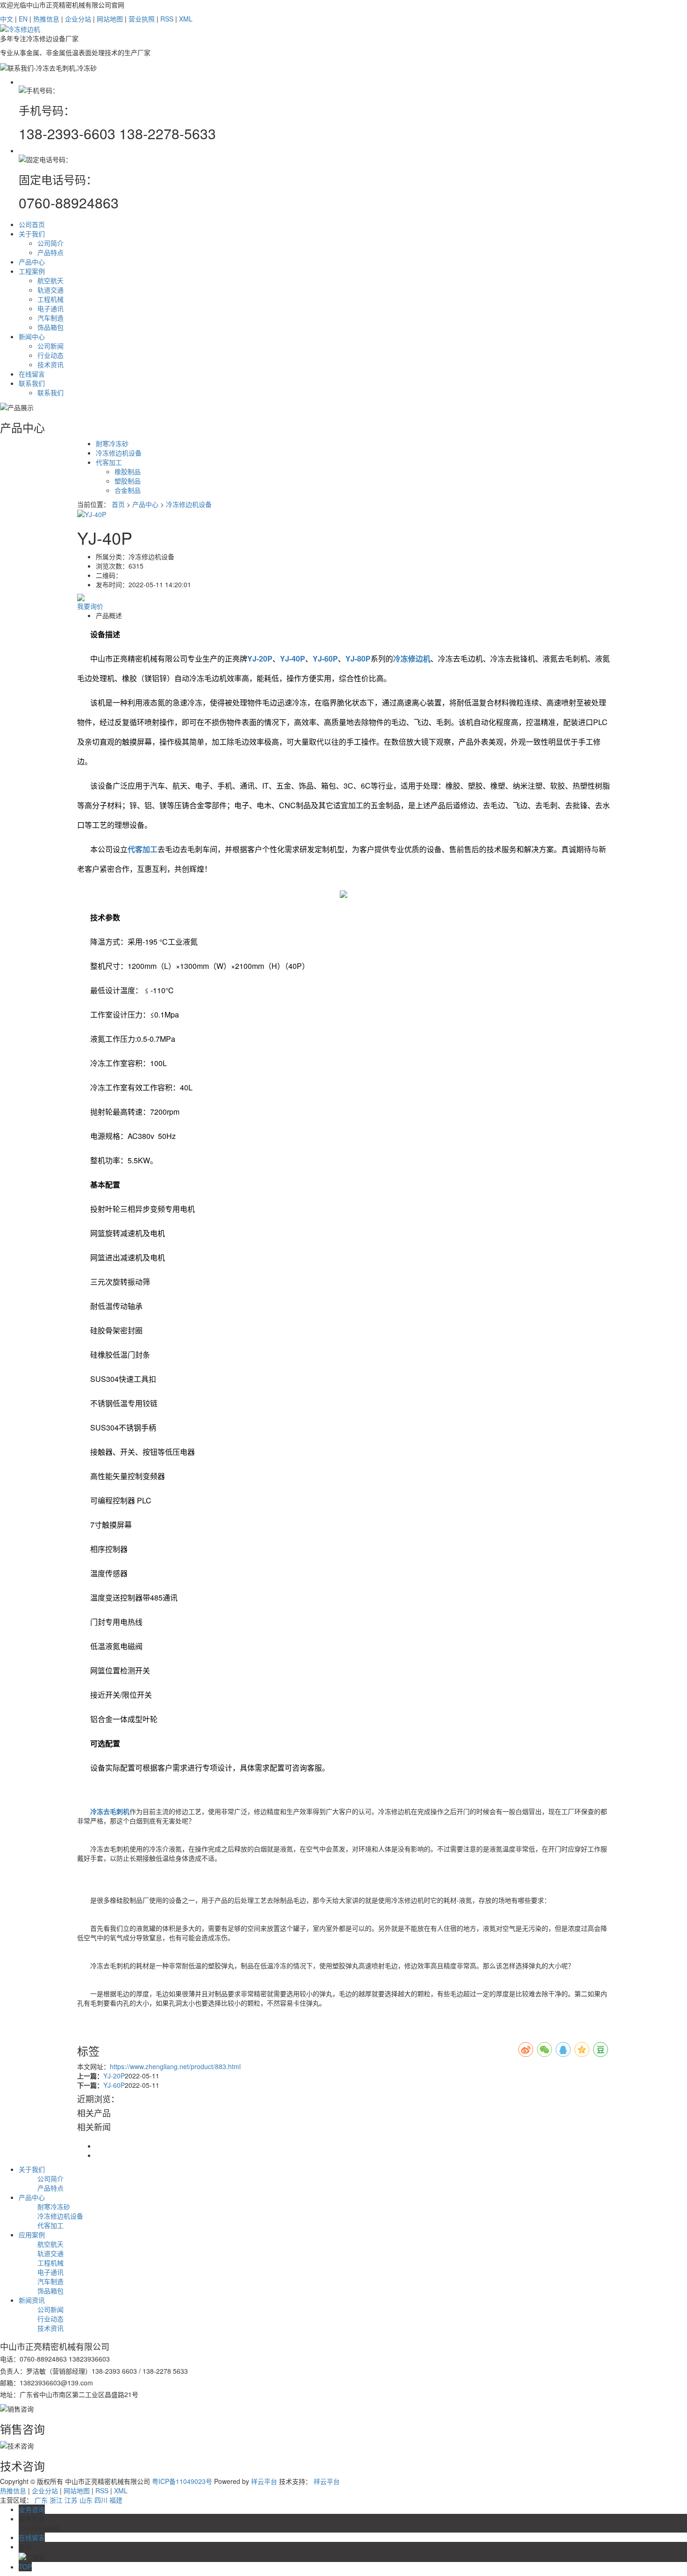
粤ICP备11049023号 (182, 2481)
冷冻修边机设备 (119, 453)
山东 (86, 2500)
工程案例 (32, 271)
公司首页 (32, 224)
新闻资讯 (32, 2300)
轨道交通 (50, 290)
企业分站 (78, 19)
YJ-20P (114, 2076)
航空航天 (50, 280)
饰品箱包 (50, 327)
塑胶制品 (128, 481)
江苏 (71, 2500)
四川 (101, 2500)
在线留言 (32, 374)
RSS (167, 19)
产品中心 (32, 262)
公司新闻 (50, 346)
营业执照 (142, 19)
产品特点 (50, 252)
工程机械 (50, 299)
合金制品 (128, 490)
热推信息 (46, 19)
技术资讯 (50, 364)
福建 (116, 2500)
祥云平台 (264, 2481)
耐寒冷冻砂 (112, 443)
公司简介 (50, 243)
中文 (7, 19)
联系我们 (32, 383)
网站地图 (110, 19)
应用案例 (32, 2234)
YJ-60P (114, 2085)
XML (186, 19)
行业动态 (50, 355)
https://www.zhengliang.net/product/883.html (175, 2066)
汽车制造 (50, 318)
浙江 (56, 2500)
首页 (118, 504)
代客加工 (109, 462)
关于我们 (32, 234)
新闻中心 (32, 336)
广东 (41, 2500)
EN (23, 19)
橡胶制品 (128, 471)
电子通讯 (50, 308)
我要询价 (90, 606)
